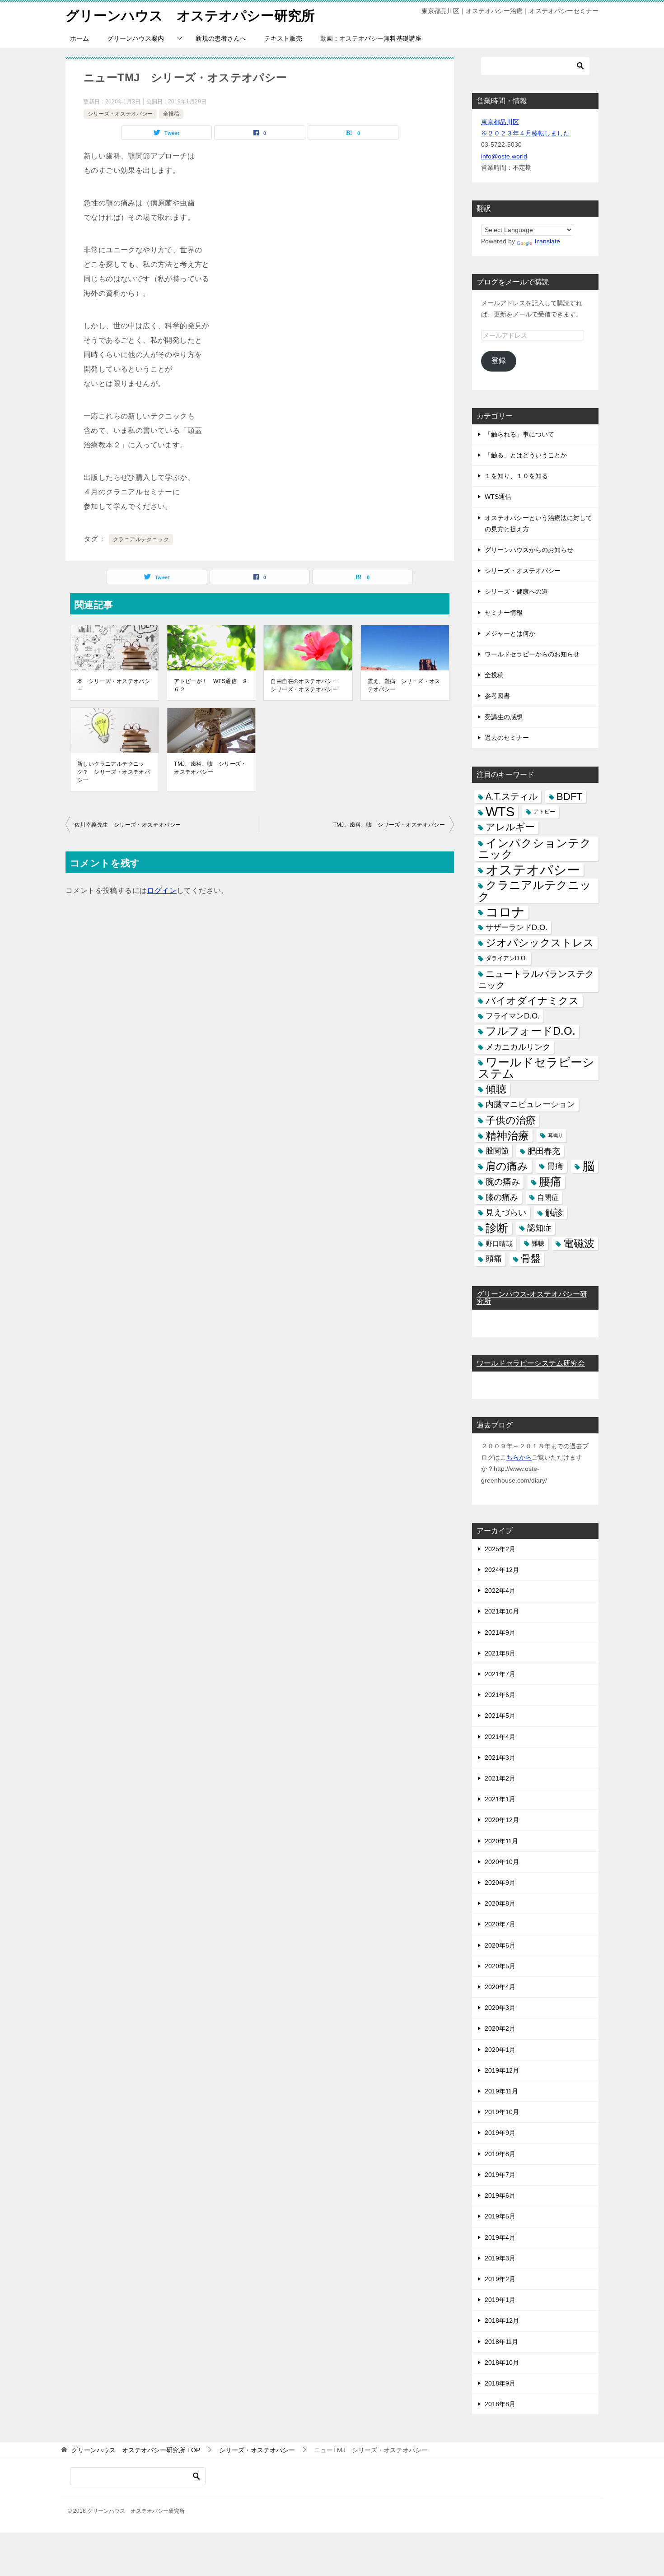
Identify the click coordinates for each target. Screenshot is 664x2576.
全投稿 (171, 114)
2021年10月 (502, 1611)
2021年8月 (500, 1653)
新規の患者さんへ (221, 38)
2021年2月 (500, 1778)
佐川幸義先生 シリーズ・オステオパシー (128, 825)
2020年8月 (500, 1903)
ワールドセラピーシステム (536, 1068)
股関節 (497, 1151)
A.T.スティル (512, 796)
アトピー (544, 812)
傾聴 (496, 1089)
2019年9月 (500, 2133)
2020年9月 (500, 1883)
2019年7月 (500, 2175)
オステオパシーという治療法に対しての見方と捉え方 (538, 523)
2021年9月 (500, 1632)
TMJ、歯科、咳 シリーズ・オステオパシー (210, 768)
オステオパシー (533, 870)
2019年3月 (500, 2258)
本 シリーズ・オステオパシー (114, 685)
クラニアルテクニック (141, 539)
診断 (497, 1228)
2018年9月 (500, 2383)
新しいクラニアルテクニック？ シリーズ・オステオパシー (114, 772)
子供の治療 (511, 1120)
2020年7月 (500, 1924)
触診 (554, 1213)
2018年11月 (501, 2342)
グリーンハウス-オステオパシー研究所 (532, 1298)
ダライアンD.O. (506, 958)
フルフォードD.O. (531, 1031)
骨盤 (531, 1259)
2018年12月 (502, 2320)
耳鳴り (555, 1135)
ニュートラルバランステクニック (536, 979)
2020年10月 (502, 1862)
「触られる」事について (519, 434)
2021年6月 (500, 1695)
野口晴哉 (499, 1244)
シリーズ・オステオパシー (120, 114)
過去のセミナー (507, 738)
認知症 (539, 1228)
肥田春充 (544, 1151)
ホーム (79, 38)
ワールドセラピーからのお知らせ (532, 654)
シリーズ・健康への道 (516, 591)
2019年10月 (502, 2112)
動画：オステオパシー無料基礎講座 (371, 38)
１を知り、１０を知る (516, 476)
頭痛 (494, 1259)
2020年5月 (500, 1966)
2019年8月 (500, 2154)
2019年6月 (500, 2195)
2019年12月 (502, 2070)
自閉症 (548, 1197)
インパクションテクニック (535, 849)
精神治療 (507, 1136)
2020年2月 (500, 2028)
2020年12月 (502, 1820)
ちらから (519, 1457)
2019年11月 (501, 2091)
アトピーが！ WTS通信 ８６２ (211, 685)
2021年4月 (500, 1737)
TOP (136, 2450)
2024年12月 (502, 1570)
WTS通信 (498, 497)
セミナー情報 (504, 613)
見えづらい (506, 1213)
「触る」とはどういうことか (526, 455)
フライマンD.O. (513, 1016)
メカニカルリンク (518, 1047)
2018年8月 (500, 2404)
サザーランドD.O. (517, 928)
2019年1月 (500, 2300)
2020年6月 (500, 1945)
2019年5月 (500, 2216)
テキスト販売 (283, 38)
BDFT (569, 797)
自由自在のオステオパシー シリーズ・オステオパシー (307, 685)
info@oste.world (504, 156)
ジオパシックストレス (540, 943)
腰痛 (550, 1181)
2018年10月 (502, 2362)
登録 (499, 360)
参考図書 (497, 696)
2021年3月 (500, 1758)
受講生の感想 (504, 717)
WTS (500, 812)
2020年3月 (500, 2008)
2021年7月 (500, 1674)
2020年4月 (500, 1987)
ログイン (162, 890)
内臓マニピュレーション (530, 1104)
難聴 (538, 1243)
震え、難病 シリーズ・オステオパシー (404, 685)
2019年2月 (500, 2279)
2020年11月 (501, 1841)
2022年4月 (500, 1590)
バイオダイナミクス (532, 1001)
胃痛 (555, 1166)
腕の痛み (503, 1182)
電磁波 (579, 1243)
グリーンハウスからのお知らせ (529, 550)
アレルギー (510, 827)
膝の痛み (502, 1197)
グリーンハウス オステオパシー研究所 (190, 16)
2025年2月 (500, 1549)
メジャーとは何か (510, 633)
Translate (547, 241)
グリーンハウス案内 (136, 38)
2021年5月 (500, 1716)
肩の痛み (507, 1166)
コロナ (505, 912)
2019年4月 (500, 2237)
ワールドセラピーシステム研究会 (531, 1363)
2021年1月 (500, 1799)
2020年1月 (500, 2050)
